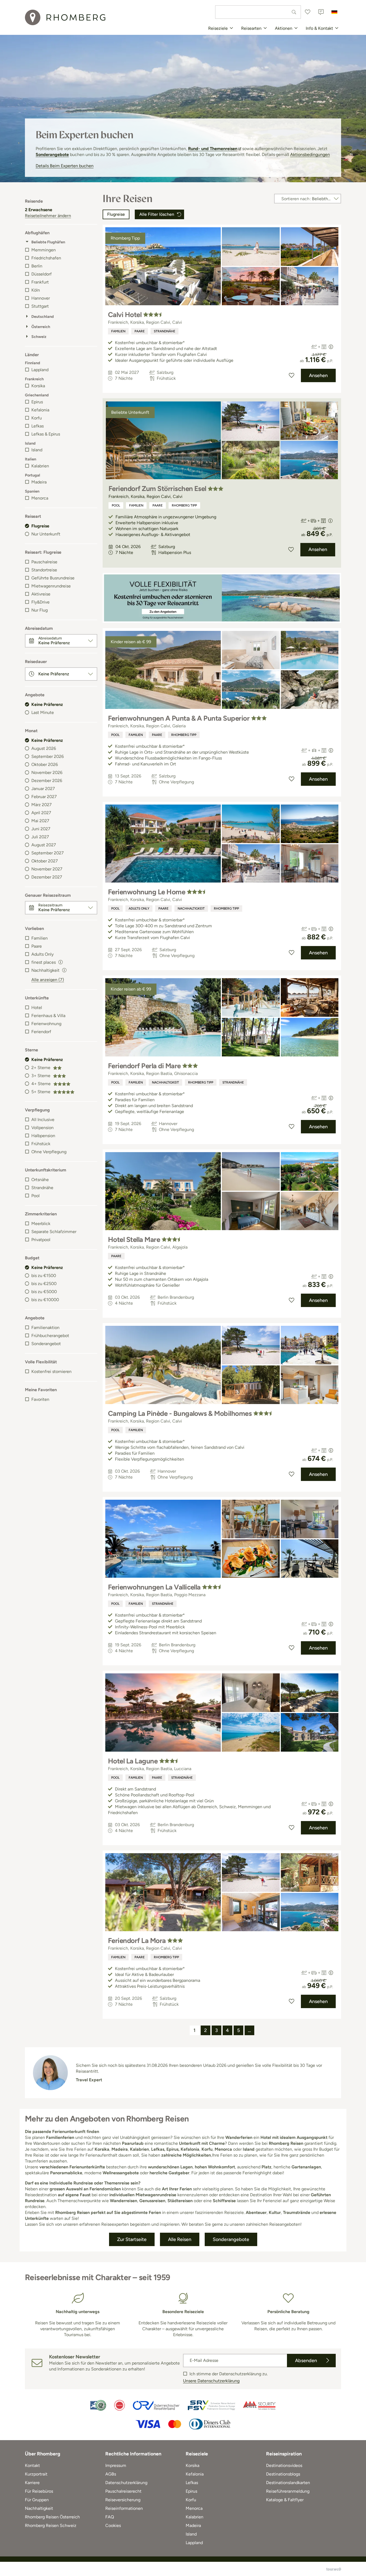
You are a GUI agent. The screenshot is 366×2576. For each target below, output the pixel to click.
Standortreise (44, 570)
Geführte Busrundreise (53, 578)
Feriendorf (41, 1032)
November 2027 (47, 869)
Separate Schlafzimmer (54, 1232)
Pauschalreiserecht (123, 2491)
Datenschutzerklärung (126, 2483)
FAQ (110, 2517)
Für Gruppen (37, 2500)
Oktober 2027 (45, 861)
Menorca (40, 498)
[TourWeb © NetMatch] (334, 2569)
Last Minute (43, 712)
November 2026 (47, 773)
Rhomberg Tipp (184, 505)
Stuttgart (40, 306)
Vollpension (42, 1128)
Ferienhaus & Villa (48, 1016)
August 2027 (44, 845)
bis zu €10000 (45, 1300)
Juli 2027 (40, 837)
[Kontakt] (321, 12)
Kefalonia (40, 410)
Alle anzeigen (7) (48, 980)
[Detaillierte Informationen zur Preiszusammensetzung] (331, 347)
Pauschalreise (44, 562)
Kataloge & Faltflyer (285, 2500)
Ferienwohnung (46, 1024)
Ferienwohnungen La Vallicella (154, 1587)
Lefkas (38, 426)
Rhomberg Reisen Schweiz (51, 2525)
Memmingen (44, 250)
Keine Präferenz (47, 704)
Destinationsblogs (283, 2474)
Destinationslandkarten (288, 2483)
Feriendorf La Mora (137, 1941)
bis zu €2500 (44, 1284)
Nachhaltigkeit (191, 909)
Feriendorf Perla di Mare (144, 1066)
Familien (40, 938)
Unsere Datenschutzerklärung (211, 2381)
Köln (36, 290)
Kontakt (32, 2465)
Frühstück (41, 1144)
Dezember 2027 (47, 877)
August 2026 (44, 748)
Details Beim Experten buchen (65, 166)
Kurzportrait (36, 2474)
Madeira (39, 482)
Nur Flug (40, 610)
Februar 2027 (44, 797)
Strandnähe (42, 1188)
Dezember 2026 (47, 781)
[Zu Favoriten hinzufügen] (292, 375)
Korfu (37, 418)
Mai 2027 (40, 821)
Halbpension (43, 1136)
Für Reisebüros (39, 2491)
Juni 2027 (41, 829)
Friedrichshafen (46, 258)
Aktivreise (41, 594)
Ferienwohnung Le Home (147, 892)
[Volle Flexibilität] (222, 598)
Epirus (37, 402)
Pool (36, 1196)
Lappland (40, 370)
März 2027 (42, 805)
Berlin (37, 266)
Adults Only (42, 954)
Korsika (38, 386)
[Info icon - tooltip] (61, 962)
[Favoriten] (308, 12)
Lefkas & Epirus (46, 434)
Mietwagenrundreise (51, 586)
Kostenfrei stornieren (51, 1371)
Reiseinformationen (124, 2508)
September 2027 (48, 853)
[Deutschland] (334, 12)
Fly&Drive (40, 602)
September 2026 (48, 756)
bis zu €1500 (44, 1276)
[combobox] (258, 12)
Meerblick (41, 1224)
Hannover (41, 298)
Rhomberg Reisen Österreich (52, 2517)
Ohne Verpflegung (49, 1152)
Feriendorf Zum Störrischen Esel (157, 489)
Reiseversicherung (123, 2500)
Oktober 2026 (45, 764)
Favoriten (40, 1399)
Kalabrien (40, 466)
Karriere (32, 2483)
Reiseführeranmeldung (288, 2491)
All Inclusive (43, 1120)
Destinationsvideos (284, 2465)
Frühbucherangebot (50, 1336)
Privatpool (41, 1240)
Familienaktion (45, 1328)
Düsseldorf (42, 274)
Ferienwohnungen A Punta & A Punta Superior (179, 718)
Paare (37, 946)
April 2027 (41, 813)
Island (37, 450)
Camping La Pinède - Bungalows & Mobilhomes (180, 1413)
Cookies (113, 2525)
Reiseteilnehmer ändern (48, 216)
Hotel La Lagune (133, 1761)
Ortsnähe (40, 1180)
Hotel (37, 1008)
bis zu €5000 (44, 1292)
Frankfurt (40, 282)
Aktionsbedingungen (310, 155)
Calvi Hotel (125, 315)
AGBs (111, 2474)
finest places (44, 962)
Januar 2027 (43, 789)
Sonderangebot (46, 1344)
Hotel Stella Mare (134, 1239)
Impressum (116, 2465)
